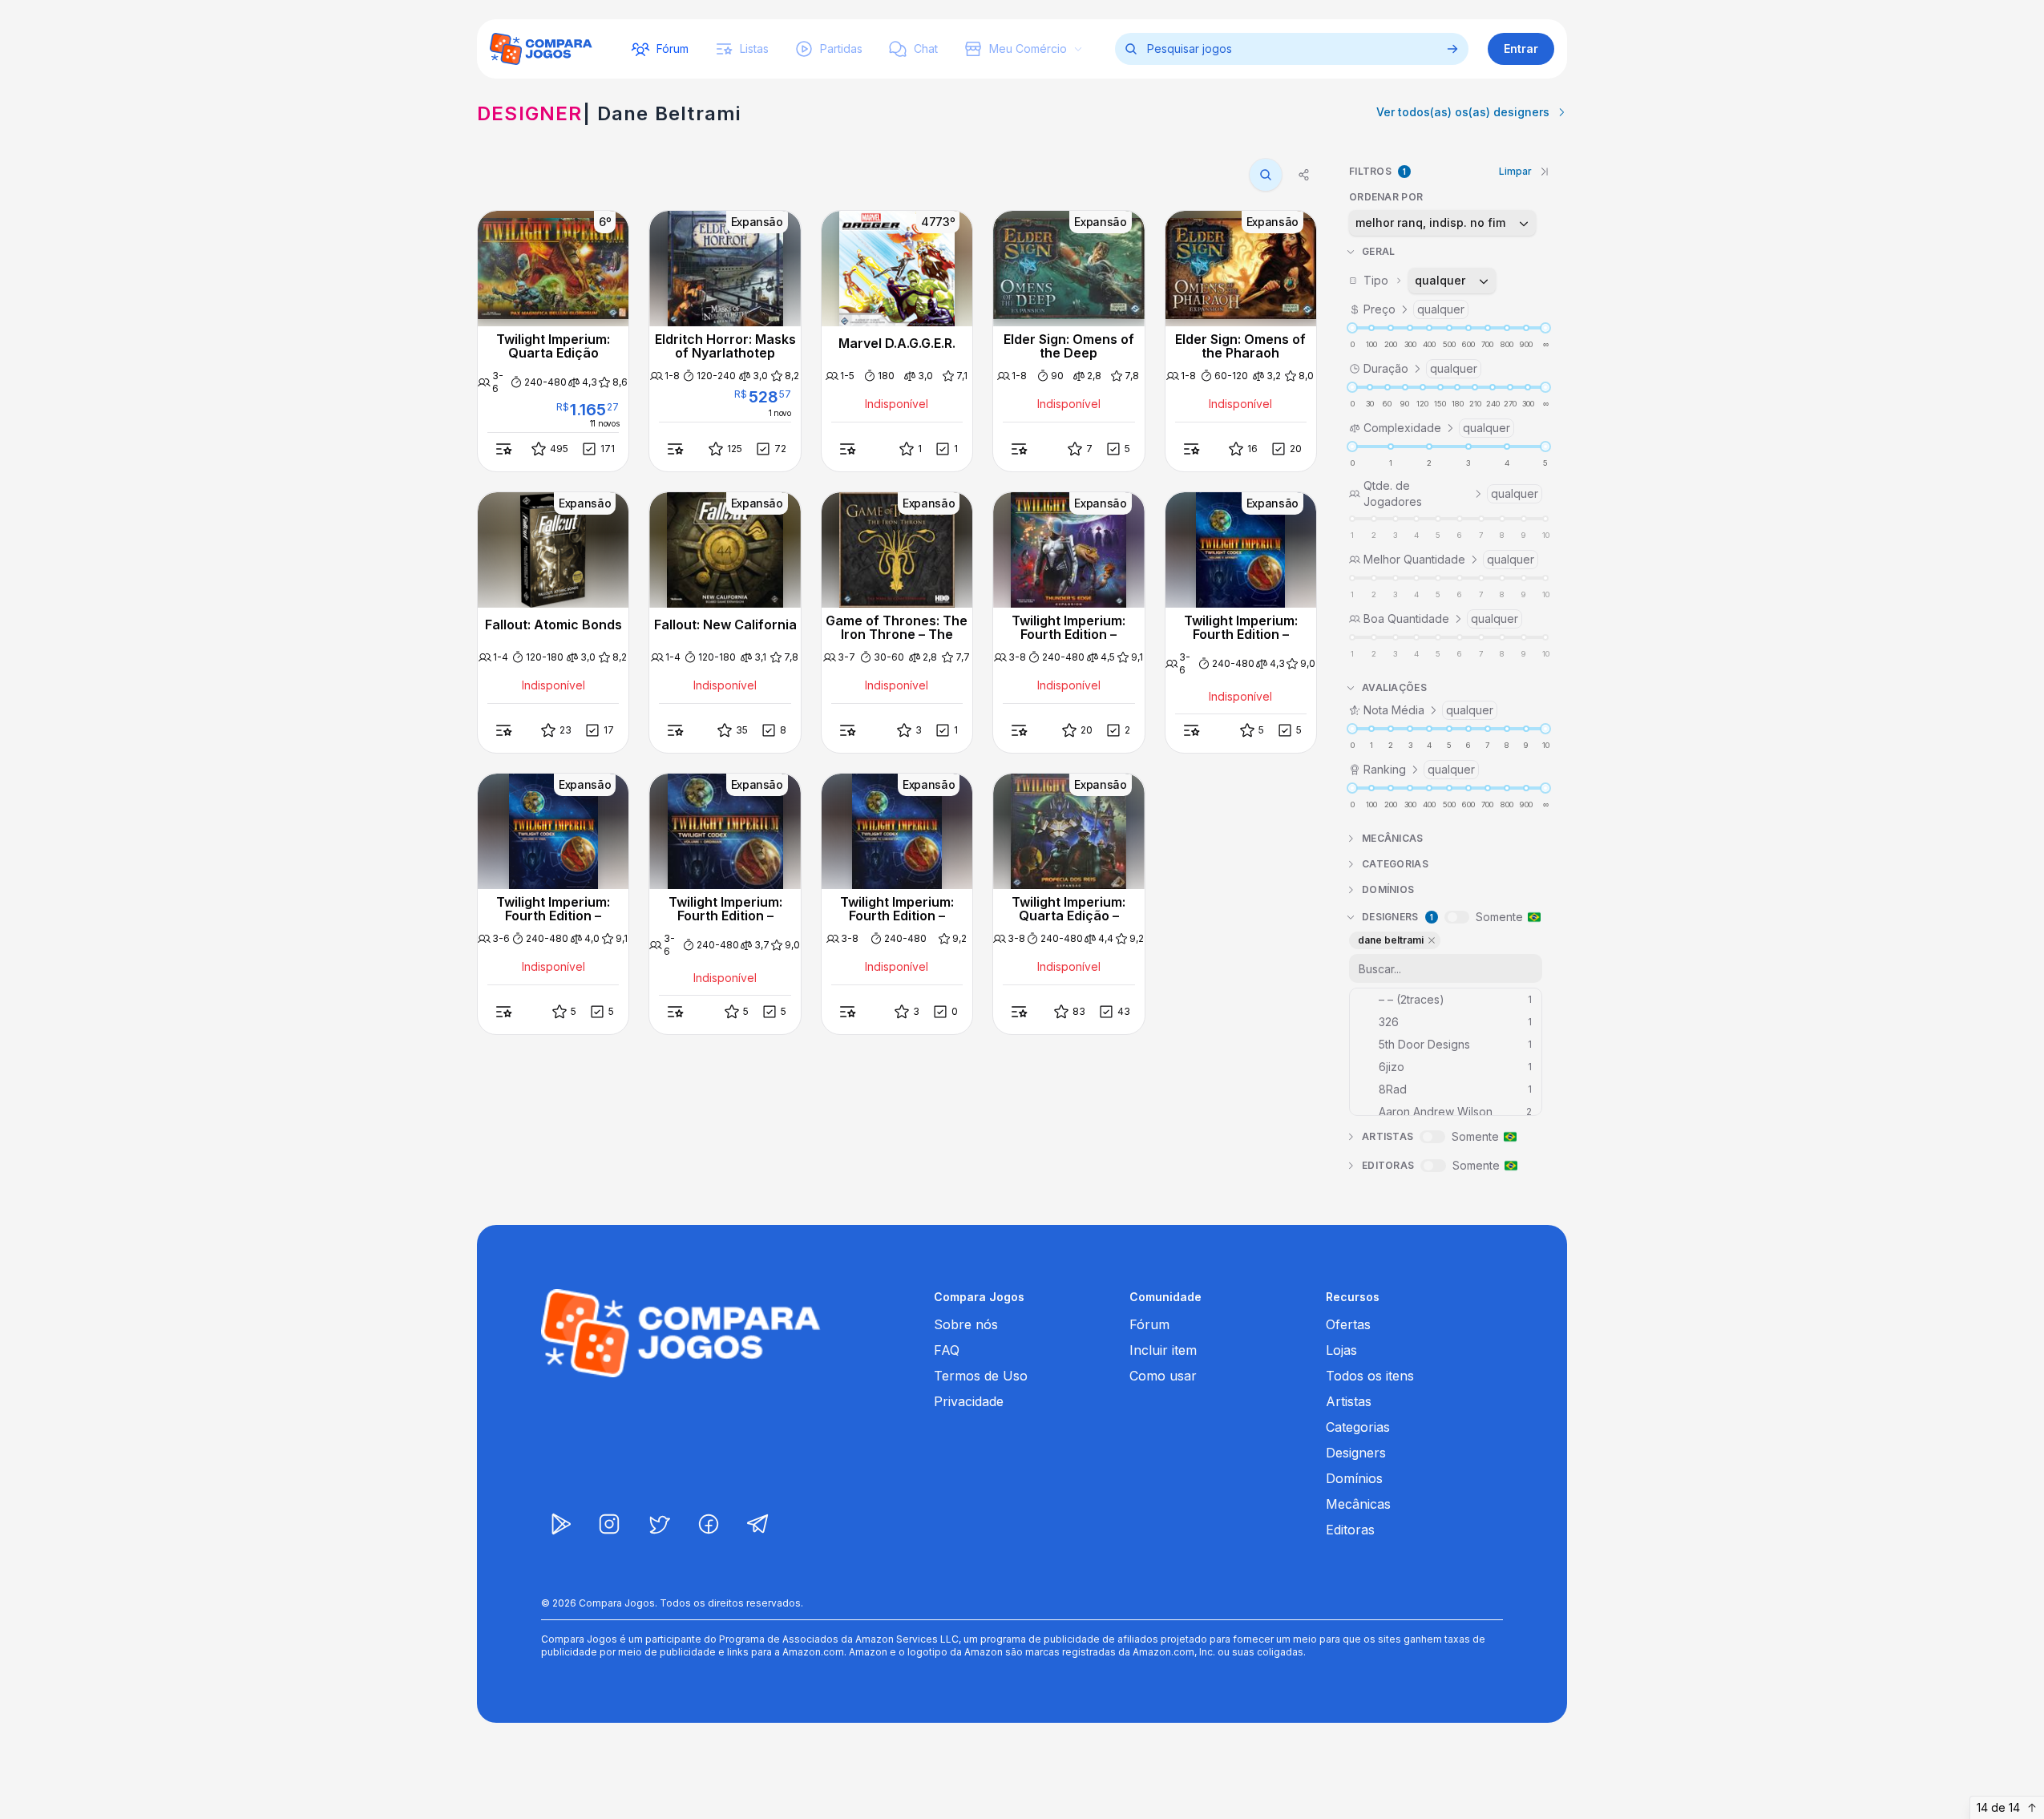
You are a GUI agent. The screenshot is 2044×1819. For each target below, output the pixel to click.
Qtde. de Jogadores (1451, 493)
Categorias (1358, 1427)
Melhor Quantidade (1449, 559)
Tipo (1415, 280)
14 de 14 (1998, 1807)
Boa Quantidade (1441, 618)
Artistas (1349, 1401)
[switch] (1457, 917)
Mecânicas (1358, 1504)
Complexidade (1437, 428)
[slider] (1352, 328)
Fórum (1149, 1324)
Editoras (1350, 1530)
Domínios (1354, 1478)
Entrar (1521, 49)
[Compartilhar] (1304, 175)
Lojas (1341, 1350)
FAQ (947, 1350)
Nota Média (1428, 710)
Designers (1356, 1453)
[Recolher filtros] (1545, 172)
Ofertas (1348, 1324)
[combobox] (1442, 223)
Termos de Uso (981, 1376)
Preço (1414, 309)
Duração (1420, 368)
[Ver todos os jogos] (1452, 49)
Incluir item (1163, 1350)
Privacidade (969, 1401)
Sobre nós (966, 1324)
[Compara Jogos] (541, 49)
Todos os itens (1370, 1376)
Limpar (1515, 171)
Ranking (1419, 769)
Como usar (1163, 1376)
